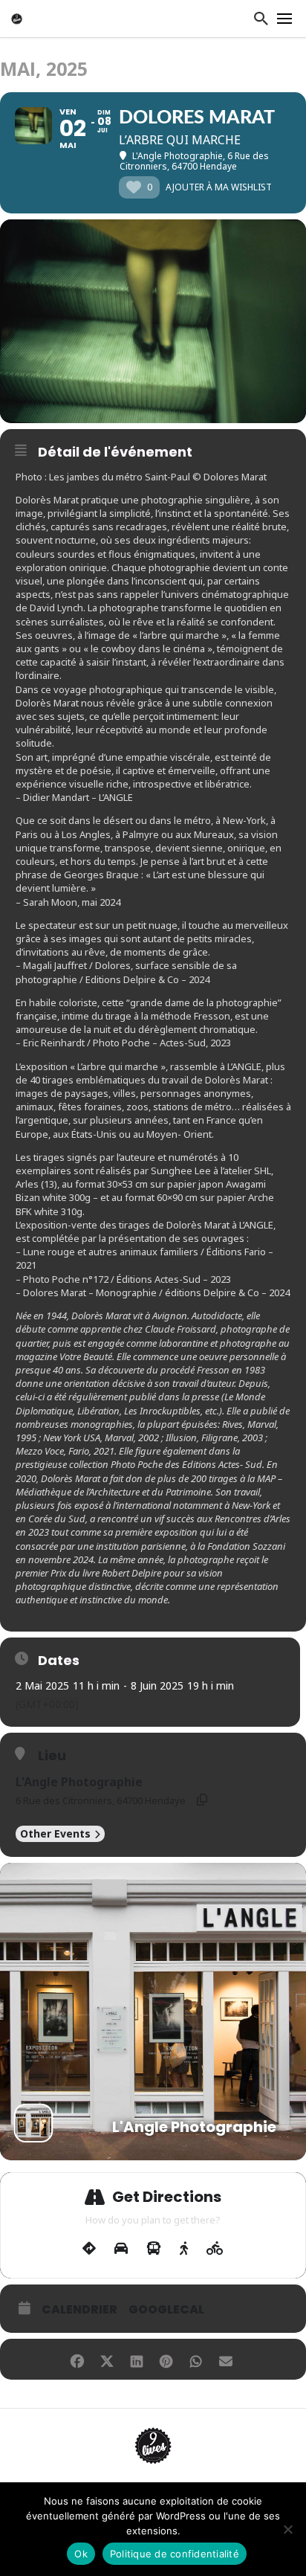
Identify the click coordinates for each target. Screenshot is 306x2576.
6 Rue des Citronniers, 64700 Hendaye (101, 1800)
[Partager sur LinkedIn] (136, 2359)
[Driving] (121, 2249)
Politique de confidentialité (175, 2554)
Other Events (55, 1833)
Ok (81, 2554)
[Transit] (154, 2249)
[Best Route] (89, 2249)
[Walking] (184, 2249)
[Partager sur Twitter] (107, 2359)
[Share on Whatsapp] (196, 2359)
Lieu (52, 1756)
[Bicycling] (215, 2249)
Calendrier (79, 2310)
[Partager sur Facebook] (77, 2359)
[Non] (287, 2529)
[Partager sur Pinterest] (166, 2359)
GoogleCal (166, 2310)
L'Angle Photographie (79, 1782)
